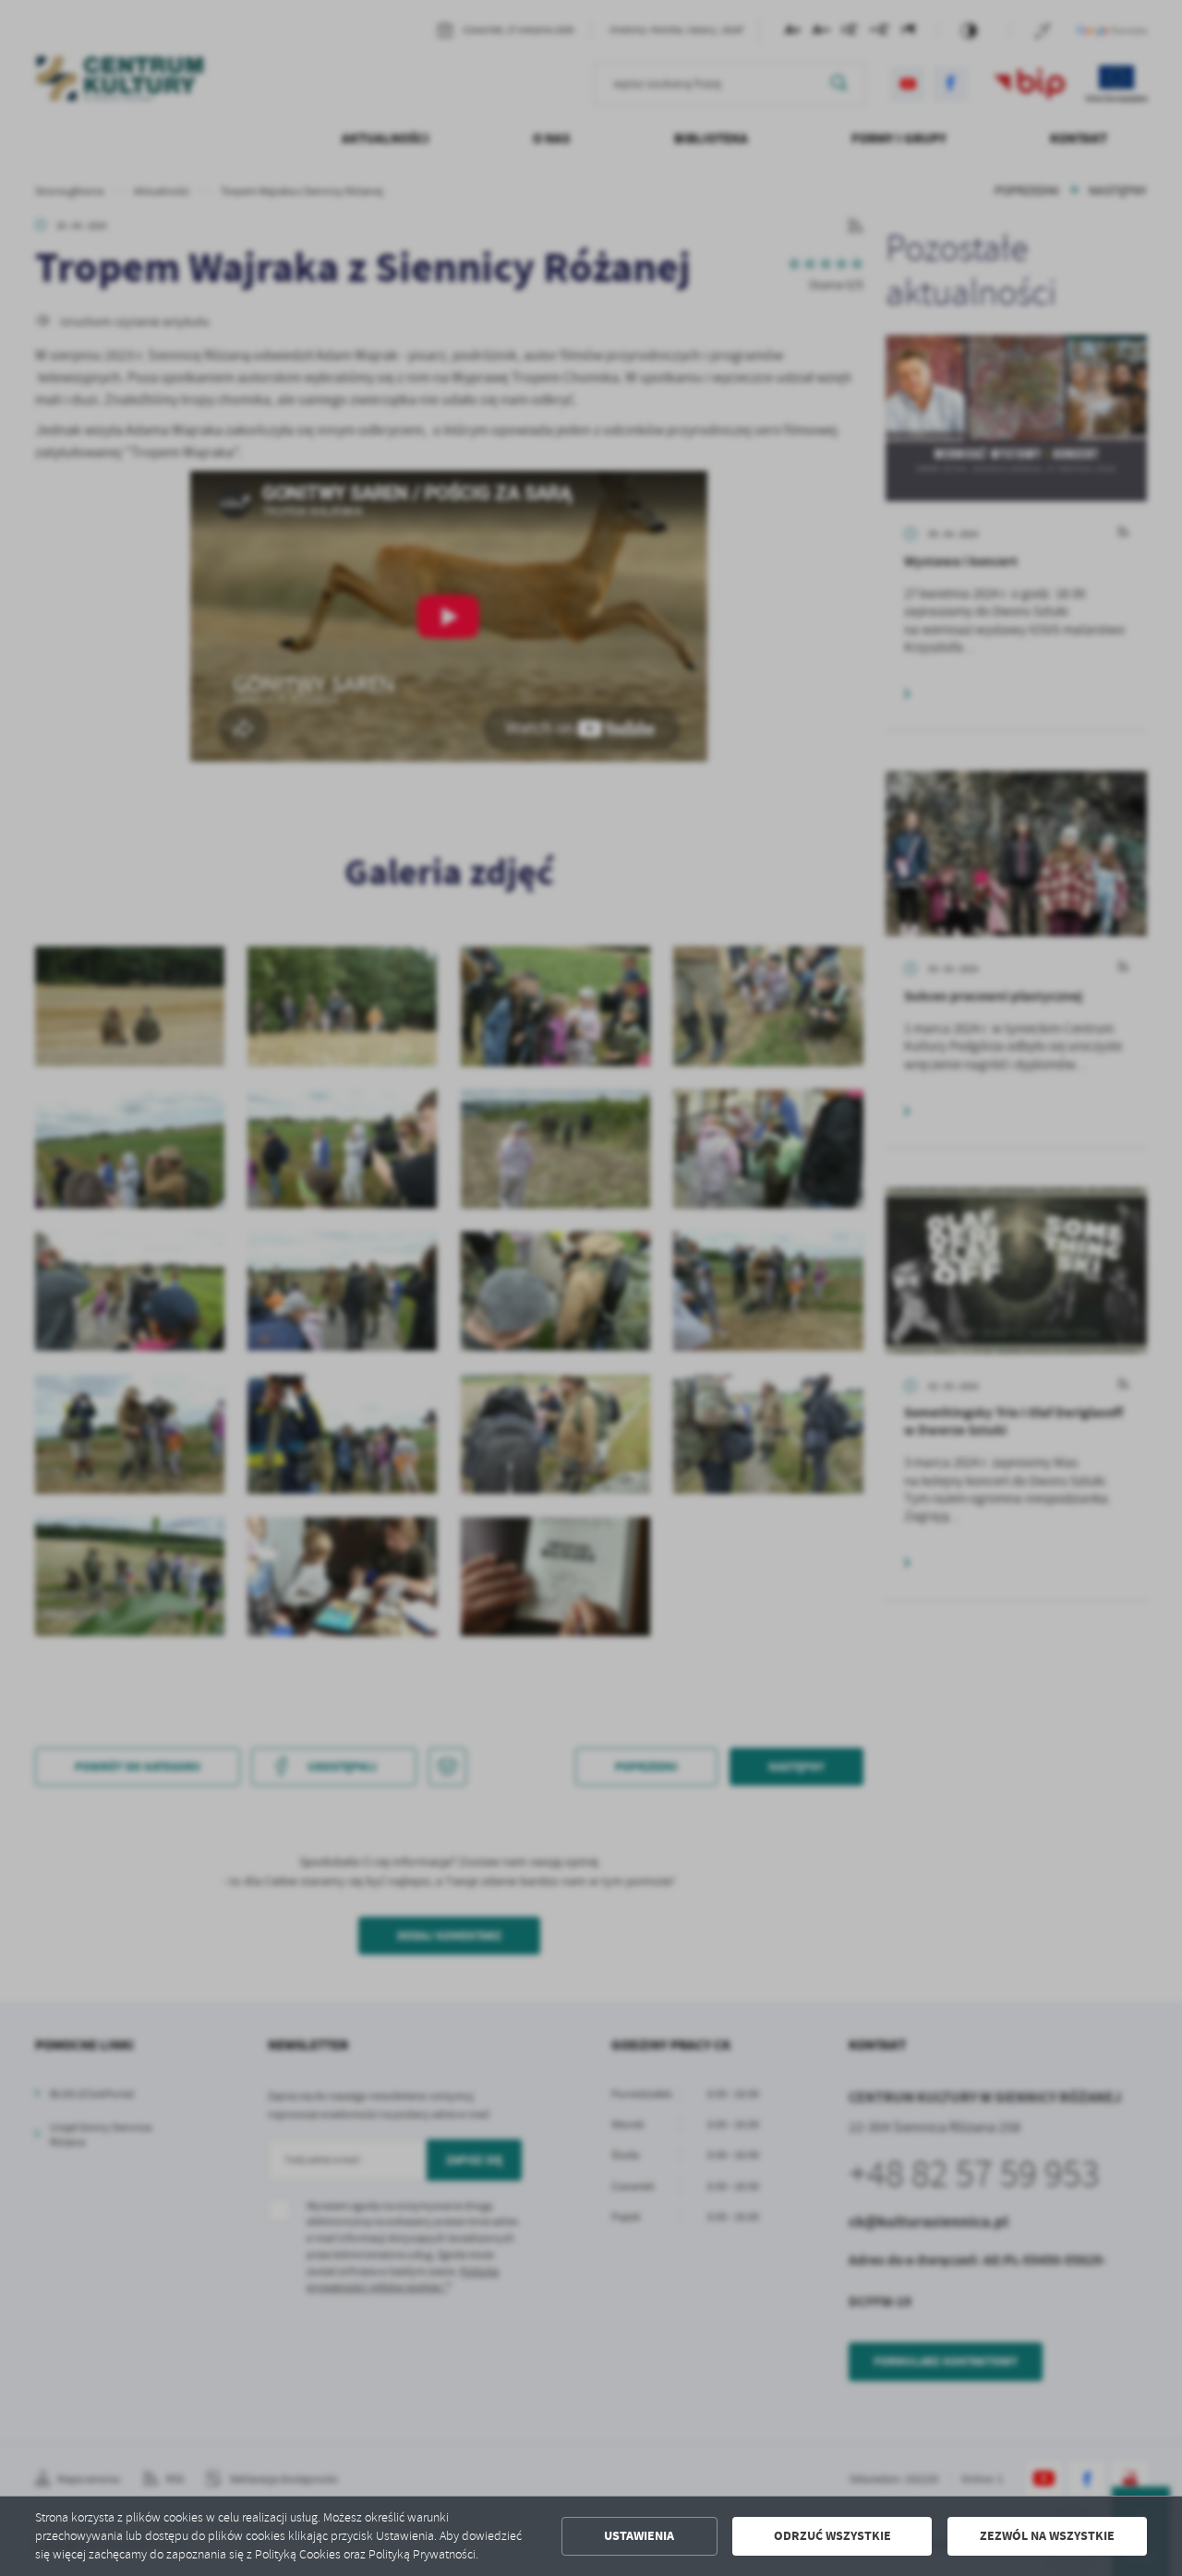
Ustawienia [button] (639, 2536)
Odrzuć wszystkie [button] (832, 2536)
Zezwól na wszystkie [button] (1047, 2536)
